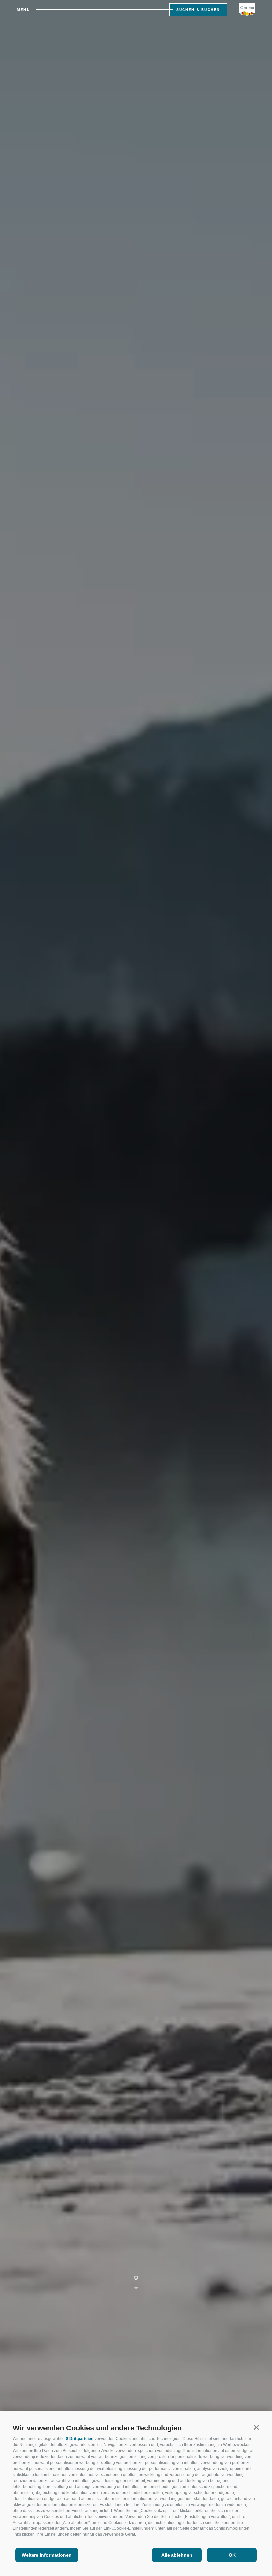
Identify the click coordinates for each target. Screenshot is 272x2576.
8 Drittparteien (80, 2439)
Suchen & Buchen (198, 10)
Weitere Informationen (47, 2555)
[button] (256, 2427)
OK (232, 2555)
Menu (23, 10)
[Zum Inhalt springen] (136, 2280)
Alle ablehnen (177, 2555)
